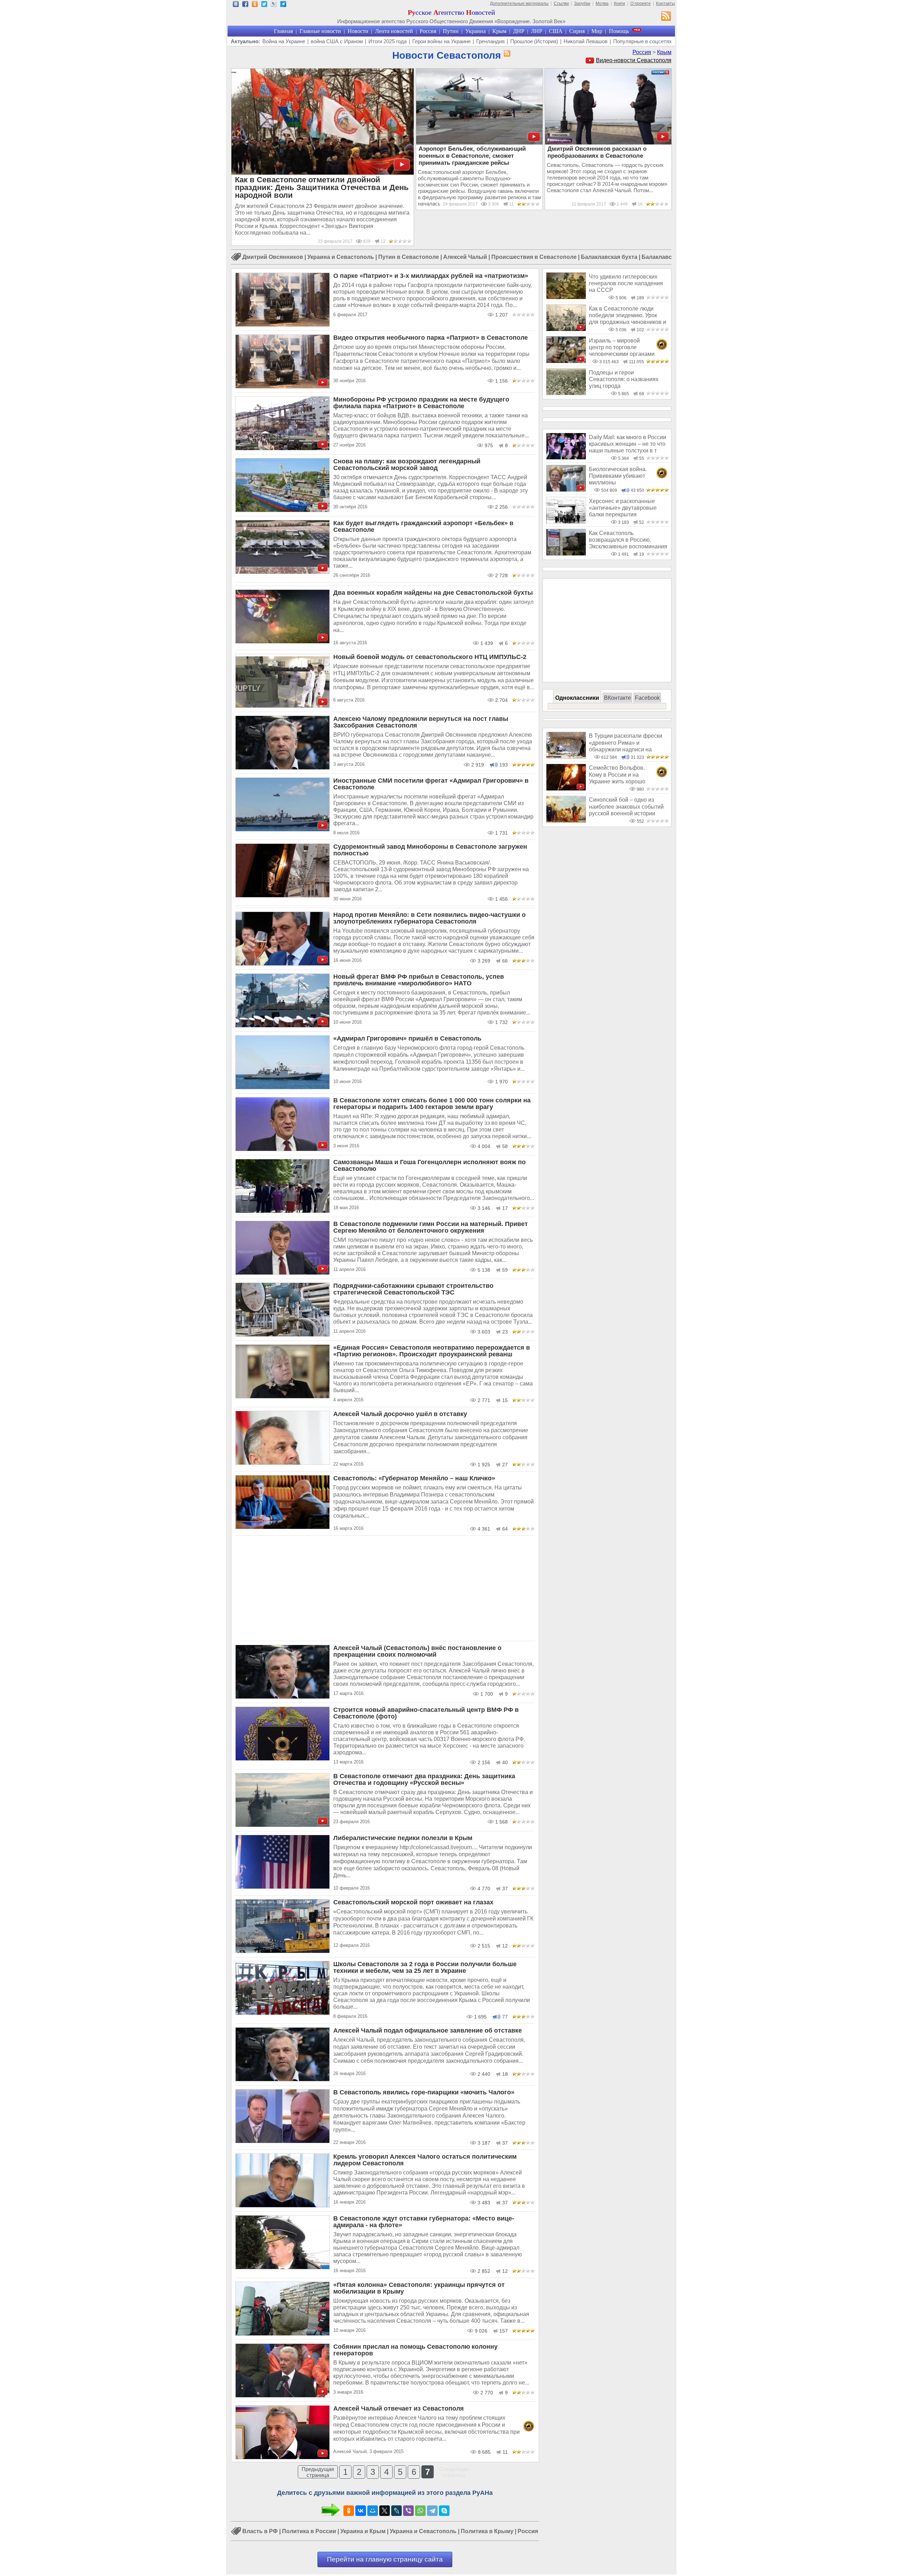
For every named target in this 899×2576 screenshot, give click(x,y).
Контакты (665, 4)
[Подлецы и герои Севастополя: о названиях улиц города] (566, 393)
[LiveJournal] (396, 2511)
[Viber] (408, 2511)
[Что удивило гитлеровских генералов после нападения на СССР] (566, 297)
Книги (619, 4)
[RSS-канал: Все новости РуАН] (666, 17)
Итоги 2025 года (388, 41)
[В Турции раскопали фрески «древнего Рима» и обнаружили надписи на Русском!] (566, 757)
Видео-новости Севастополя (634, 60)
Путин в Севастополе (409, 257)
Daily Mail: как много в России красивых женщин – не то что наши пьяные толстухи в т (628, 444)
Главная (283, 31)
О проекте (641, 4)
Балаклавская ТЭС (668, 257)
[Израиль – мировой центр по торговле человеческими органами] (566, 361)
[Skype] (444, 2511)
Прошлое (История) (534, 41)
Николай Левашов (586, 41)
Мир (597, 31)
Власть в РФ (260, 2531)
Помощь (619, 31)
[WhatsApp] (420, 2511)
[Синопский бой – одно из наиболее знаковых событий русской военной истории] (566, 821)
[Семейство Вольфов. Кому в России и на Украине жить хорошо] (566, 789)
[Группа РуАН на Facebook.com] (245, 5)
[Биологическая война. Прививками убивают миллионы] (566, 490)
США (556, 31)
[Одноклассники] (349, 2511)
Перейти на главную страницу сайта (385, 2559)
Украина (475, 31)
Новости (358, 31)
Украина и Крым (363, 2531)
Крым (499, 31)
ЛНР (537, 31)
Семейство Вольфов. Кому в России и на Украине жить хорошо (617, 775)
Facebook (647, 698)
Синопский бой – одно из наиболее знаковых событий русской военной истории (626, 807)
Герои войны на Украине (441, 41)
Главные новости (320, 31)
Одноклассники (577, 698)
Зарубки (582, 4)
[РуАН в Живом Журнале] (274, 5)
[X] (385, 2511)
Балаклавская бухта (609, 257)
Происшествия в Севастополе (534, 257)
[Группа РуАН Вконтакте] (236, 5)
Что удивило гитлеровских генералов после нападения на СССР (626, 283)
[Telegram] (432, 2511)
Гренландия (490, 41)
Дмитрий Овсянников (273, 257)
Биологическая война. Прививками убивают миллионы (618, 476)
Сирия (577, 31)
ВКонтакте (618, 698)
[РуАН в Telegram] (283, 5)
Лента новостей (394, 31)
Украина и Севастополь (341, 257)
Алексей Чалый (465, 257)
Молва (602, 4)
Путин (451, 31)
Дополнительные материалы (519, 4)
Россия (428, 31)
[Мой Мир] (373, 2511)
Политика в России (309, 2531)
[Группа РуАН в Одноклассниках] (255, 5)
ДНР (519, 31)
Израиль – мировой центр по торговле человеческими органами (622, 347)
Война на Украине (284, 41)
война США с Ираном (337, 41)
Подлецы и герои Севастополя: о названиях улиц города (624, 379)
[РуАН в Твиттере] (264, 5)
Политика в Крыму (487, 2531)
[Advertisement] (385, 1589)
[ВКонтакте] (361, 2511)
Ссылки (561, 4)
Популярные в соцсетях (642, 41)
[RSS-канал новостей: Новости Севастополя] (506, 54)
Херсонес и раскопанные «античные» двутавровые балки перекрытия (623, 508)
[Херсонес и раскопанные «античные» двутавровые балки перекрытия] (566, 522)
